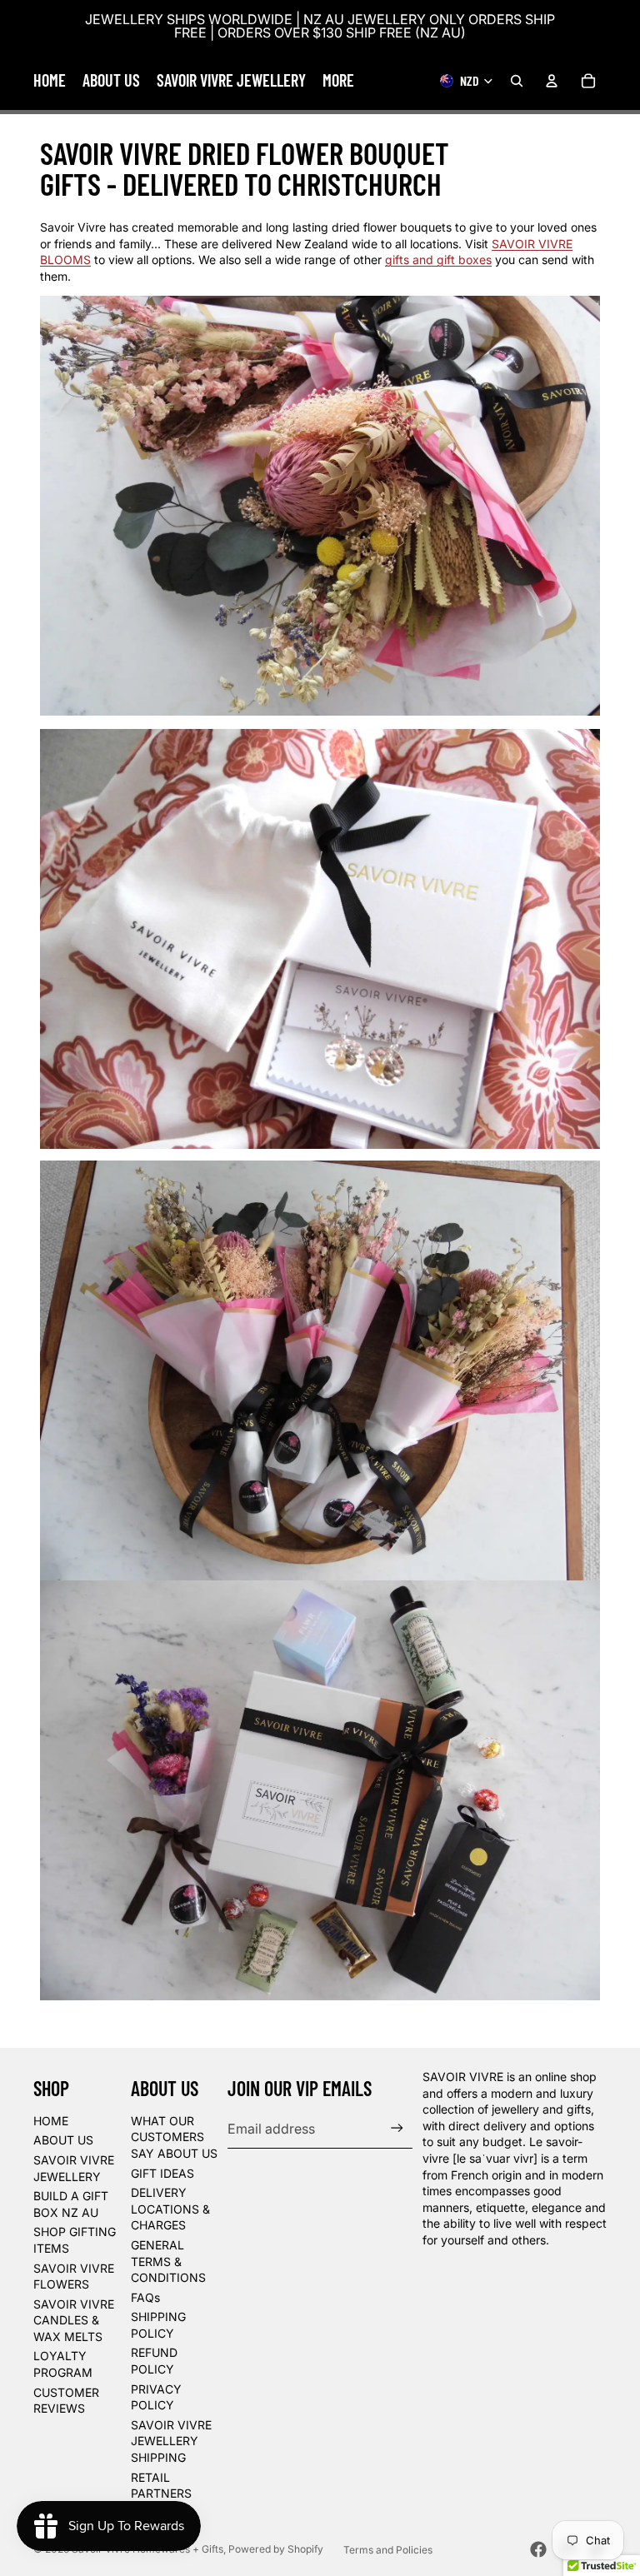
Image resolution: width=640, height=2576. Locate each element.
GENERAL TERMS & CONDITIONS (168, 2261)
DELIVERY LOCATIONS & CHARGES (170, 2209)
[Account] (552, 81)
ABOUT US (63, 2140)
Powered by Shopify (276, 2549)
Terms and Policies (388, 2550)
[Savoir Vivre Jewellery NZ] (320, 939)
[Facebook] (538, 2549)
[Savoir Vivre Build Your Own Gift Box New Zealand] (320, 1790)
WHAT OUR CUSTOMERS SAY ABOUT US (174, 2137)
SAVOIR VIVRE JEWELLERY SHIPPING (171, 2441)
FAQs (145, 2297)
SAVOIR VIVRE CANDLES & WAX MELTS (74, 2320)
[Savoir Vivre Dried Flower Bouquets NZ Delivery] (320, 1370)
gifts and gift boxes (438, 260)
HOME (51, 2121)
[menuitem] (338, 81)
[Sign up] (397, 2128)
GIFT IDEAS (162, 2173)
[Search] (517, 81)
